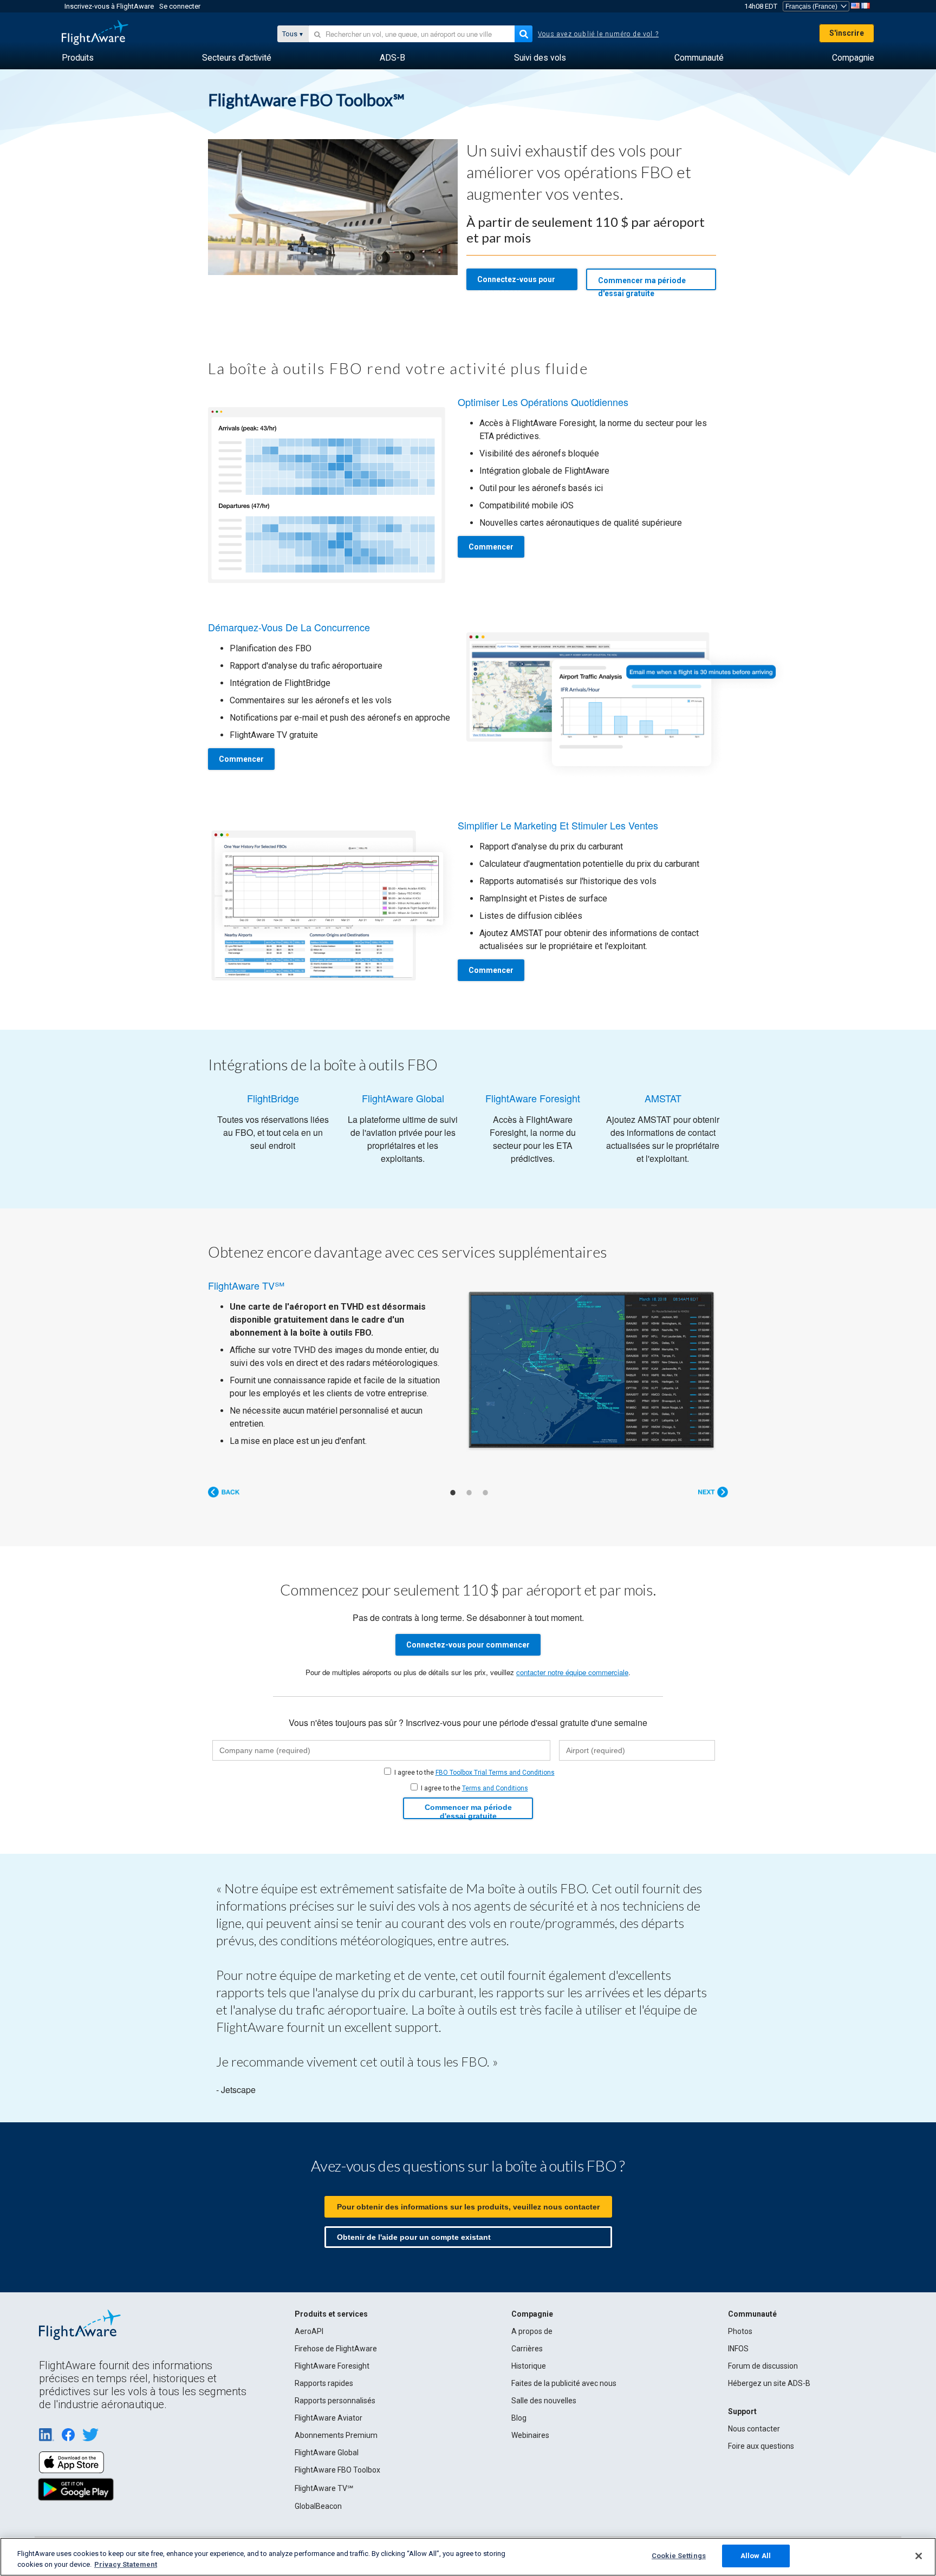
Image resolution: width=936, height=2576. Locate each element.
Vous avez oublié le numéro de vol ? (598, 34)
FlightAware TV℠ (324, 2488)
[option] (468, 1364)
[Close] (919, 2556)
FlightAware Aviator (329, 2418)
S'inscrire (847, 33)
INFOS (738, 2349)
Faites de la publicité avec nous (564, 2383)
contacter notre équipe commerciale (572, 1672)
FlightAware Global (327, 2453)
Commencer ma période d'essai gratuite (642, 283)
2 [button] (469, 1493)
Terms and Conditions (495, 1788)
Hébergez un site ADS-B (769, 2383)
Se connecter (180, 6)
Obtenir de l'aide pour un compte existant (414, 2237)
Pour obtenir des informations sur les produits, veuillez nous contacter (468, 2207)
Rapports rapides (324, 2383)
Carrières (527, 2349)
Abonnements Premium (336, 2435)
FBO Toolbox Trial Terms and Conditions (495, 1773)
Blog (519, 2418)
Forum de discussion (763, 2366)
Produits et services (331, 2314)
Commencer (491, 547)
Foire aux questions (761, 2446)
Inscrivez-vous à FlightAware (109, 6)
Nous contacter (754, 2429)
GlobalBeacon (318, 2506)
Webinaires (530, 2435)
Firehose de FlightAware (336, 2349)
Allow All (756, 2556)
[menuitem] (78, 58)
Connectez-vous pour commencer (516, 283)
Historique (529, 2366)
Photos (740, 2331)
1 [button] (453, 1493)
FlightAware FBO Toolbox (337, 2470)
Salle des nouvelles (544, 2401)
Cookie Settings (679, 2556)
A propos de (532, 2331)
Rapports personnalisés (335, 2401)
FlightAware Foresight (332, 2366)
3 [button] (485, 1493)
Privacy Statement (126, 2564)
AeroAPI (309, 2331)
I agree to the (474, 1773)
